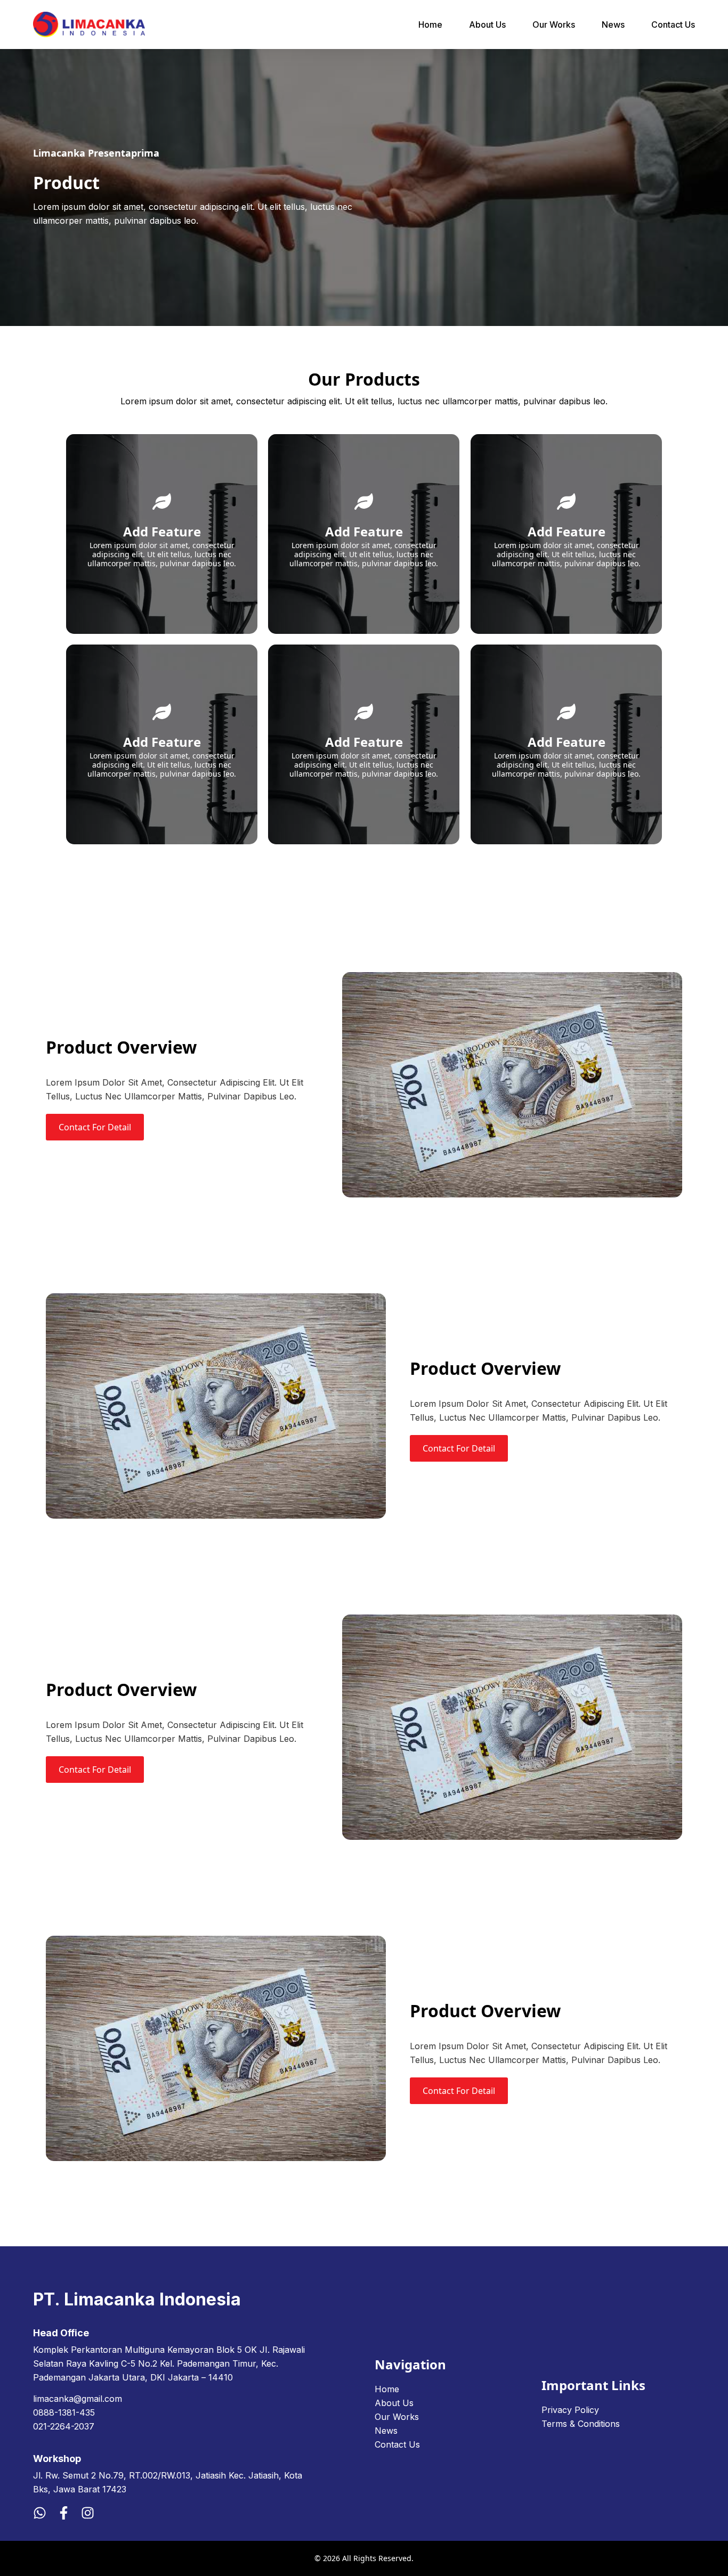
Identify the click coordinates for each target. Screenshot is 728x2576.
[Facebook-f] (64, 2513)
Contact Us (673, 25)
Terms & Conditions (581, 2424)
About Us (487, 25)
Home (430, 25)
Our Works (554, 25)
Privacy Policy (570, 2410)
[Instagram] (88, 2513)
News (613, 25)
